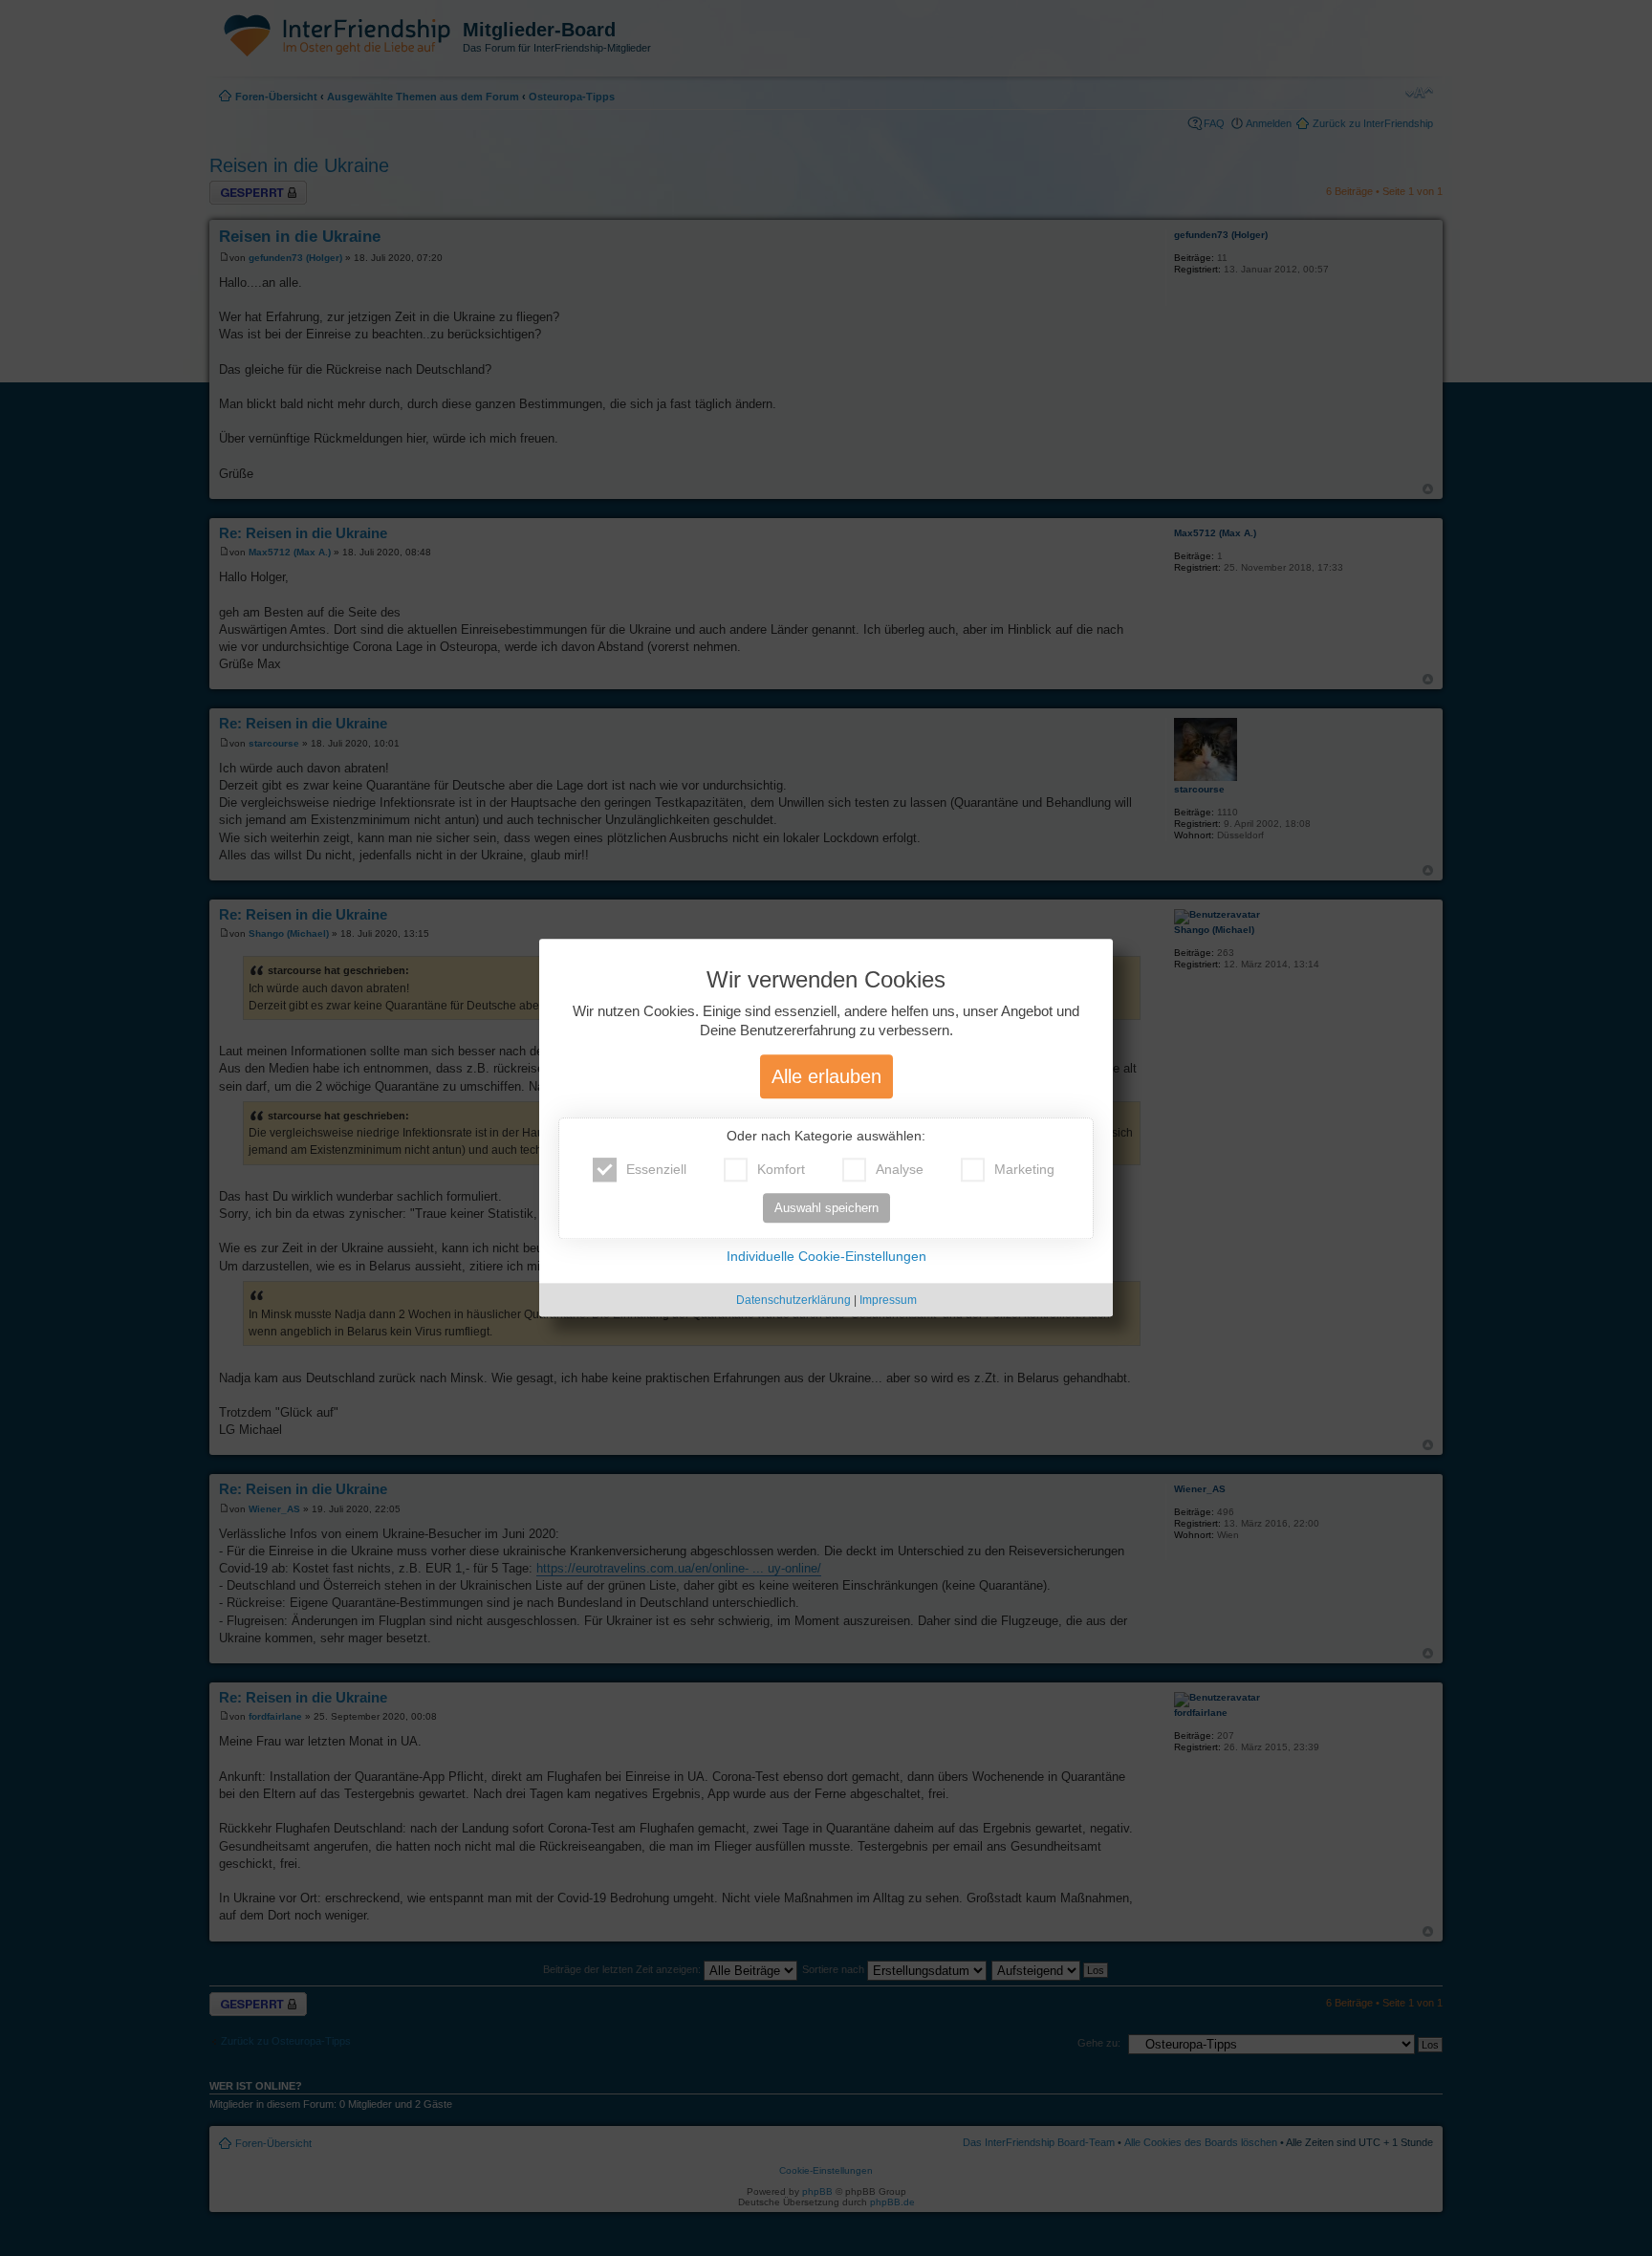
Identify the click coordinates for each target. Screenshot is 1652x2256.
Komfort (781, 1170)
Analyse (900, 1170)
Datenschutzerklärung (793, 1301)
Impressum (888, 1301)
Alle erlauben (826, 1077)
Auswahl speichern (826, 1209)
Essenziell (656, 1170)
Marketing (1024, 1170)
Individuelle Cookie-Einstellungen (826, 1257)
